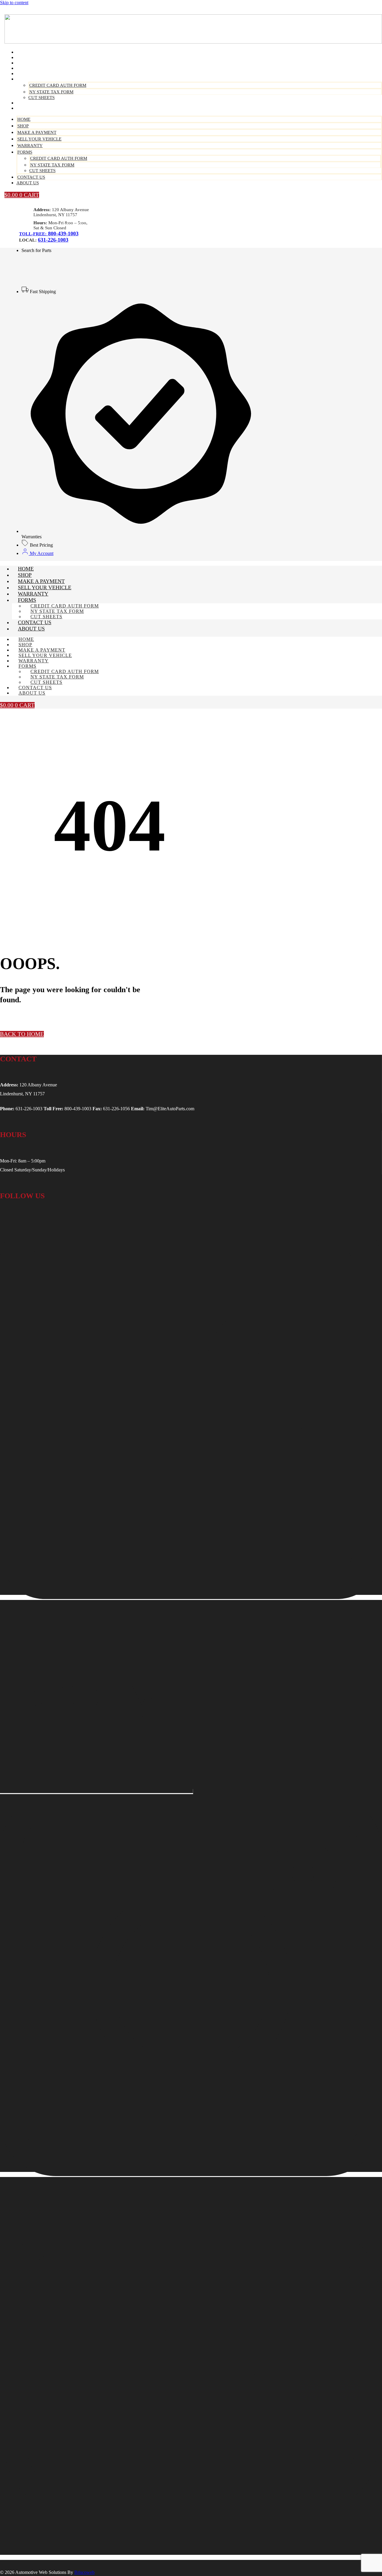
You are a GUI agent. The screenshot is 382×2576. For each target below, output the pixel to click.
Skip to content (14, 3)
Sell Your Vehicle (39, 139)
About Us (30, 108)
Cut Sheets (42, 171)
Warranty (30, 146)
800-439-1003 (63, 234)
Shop (23, 126)
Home (24, 119)
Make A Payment (37, 132)
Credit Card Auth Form (58, 85)
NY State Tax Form (51, 92)
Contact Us (31, 177)
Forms (27, 79)
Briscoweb (84, 2572)
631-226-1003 (53, 240)
